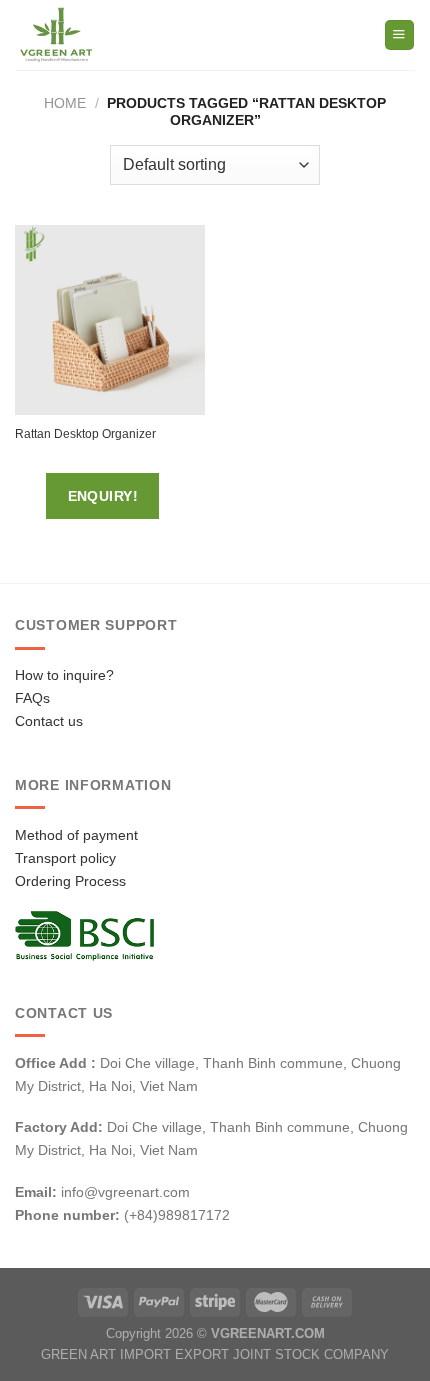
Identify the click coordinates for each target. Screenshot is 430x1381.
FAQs (32, 698)
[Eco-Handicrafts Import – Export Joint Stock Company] (98, 35)
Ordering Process (70, 881)
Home (65, 103)
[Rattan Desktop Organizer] (110, 320)
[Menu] (399, 35)
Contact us (49, 721)
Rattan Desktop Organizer (85, 434)
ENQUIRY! (103, 496)
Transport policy (65, 858)
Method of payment (76, 835)
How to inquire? (64, 675)
